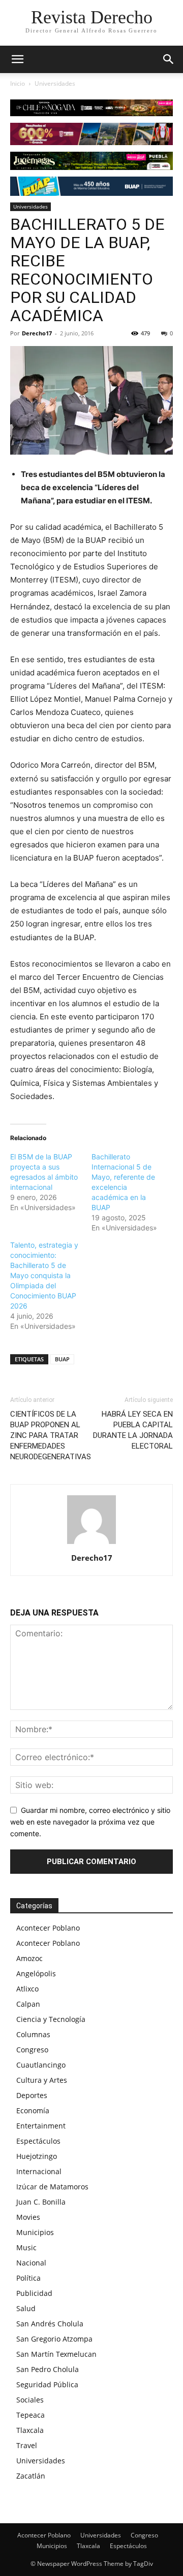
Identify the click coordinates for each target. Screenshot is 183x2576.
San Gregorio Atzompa (54, 2339)
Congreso (32, 2050)
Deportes (32, 2095)
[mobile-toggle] (17, 59)
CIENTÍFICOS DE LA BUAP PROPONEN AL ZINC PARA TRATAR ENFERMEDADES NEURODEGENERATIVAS (51, 1435)
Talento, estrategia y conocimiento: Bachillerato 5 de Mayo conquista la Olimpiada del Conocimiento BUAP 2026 (44, 1275)
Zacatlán (31, 2476)
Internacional (39, 2171)
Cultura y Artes (42, 2080)
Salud (26, 2308)
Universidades (55, 83)
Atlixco (27, 1989)
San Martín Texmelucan (56, 2354)
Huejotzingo (37, 2156)
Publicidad (34, 2293)
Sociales (30, 2400)
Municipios (35, 2232)
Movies (28, 2217)
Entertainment (41, 2126)
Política (28, 2278)
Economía (33, 2110)
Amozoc (29, 1958)
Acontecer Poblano (48, 1928)
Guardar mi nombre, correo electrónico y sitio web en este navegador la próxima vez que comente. (90, 1822)
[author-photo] (91, 1544)
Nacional (31, 2263)
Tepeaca (30, 2415)
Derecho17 (37, 333)
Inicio (18, 83)
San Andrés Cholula (50, 2324)
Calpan (28, 2004)
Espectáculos (38, 2141)
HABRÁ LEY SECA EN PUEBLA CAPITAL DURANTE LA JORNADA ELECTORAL (133, 1430)
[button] (169, 59)
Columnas (33, 2034)
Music (26, 2247)
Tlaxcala (30, 2430)
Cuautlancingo (41, 2065)
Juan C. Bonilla (41, 2202)
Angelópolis (36, 1973)
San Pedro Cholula (48, 2369)
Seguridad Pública (47, 2384)
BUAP (62, 1359)
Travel (27, 2445)
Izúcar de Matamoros (52, 2187)
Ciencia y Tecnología (51, 2019)
